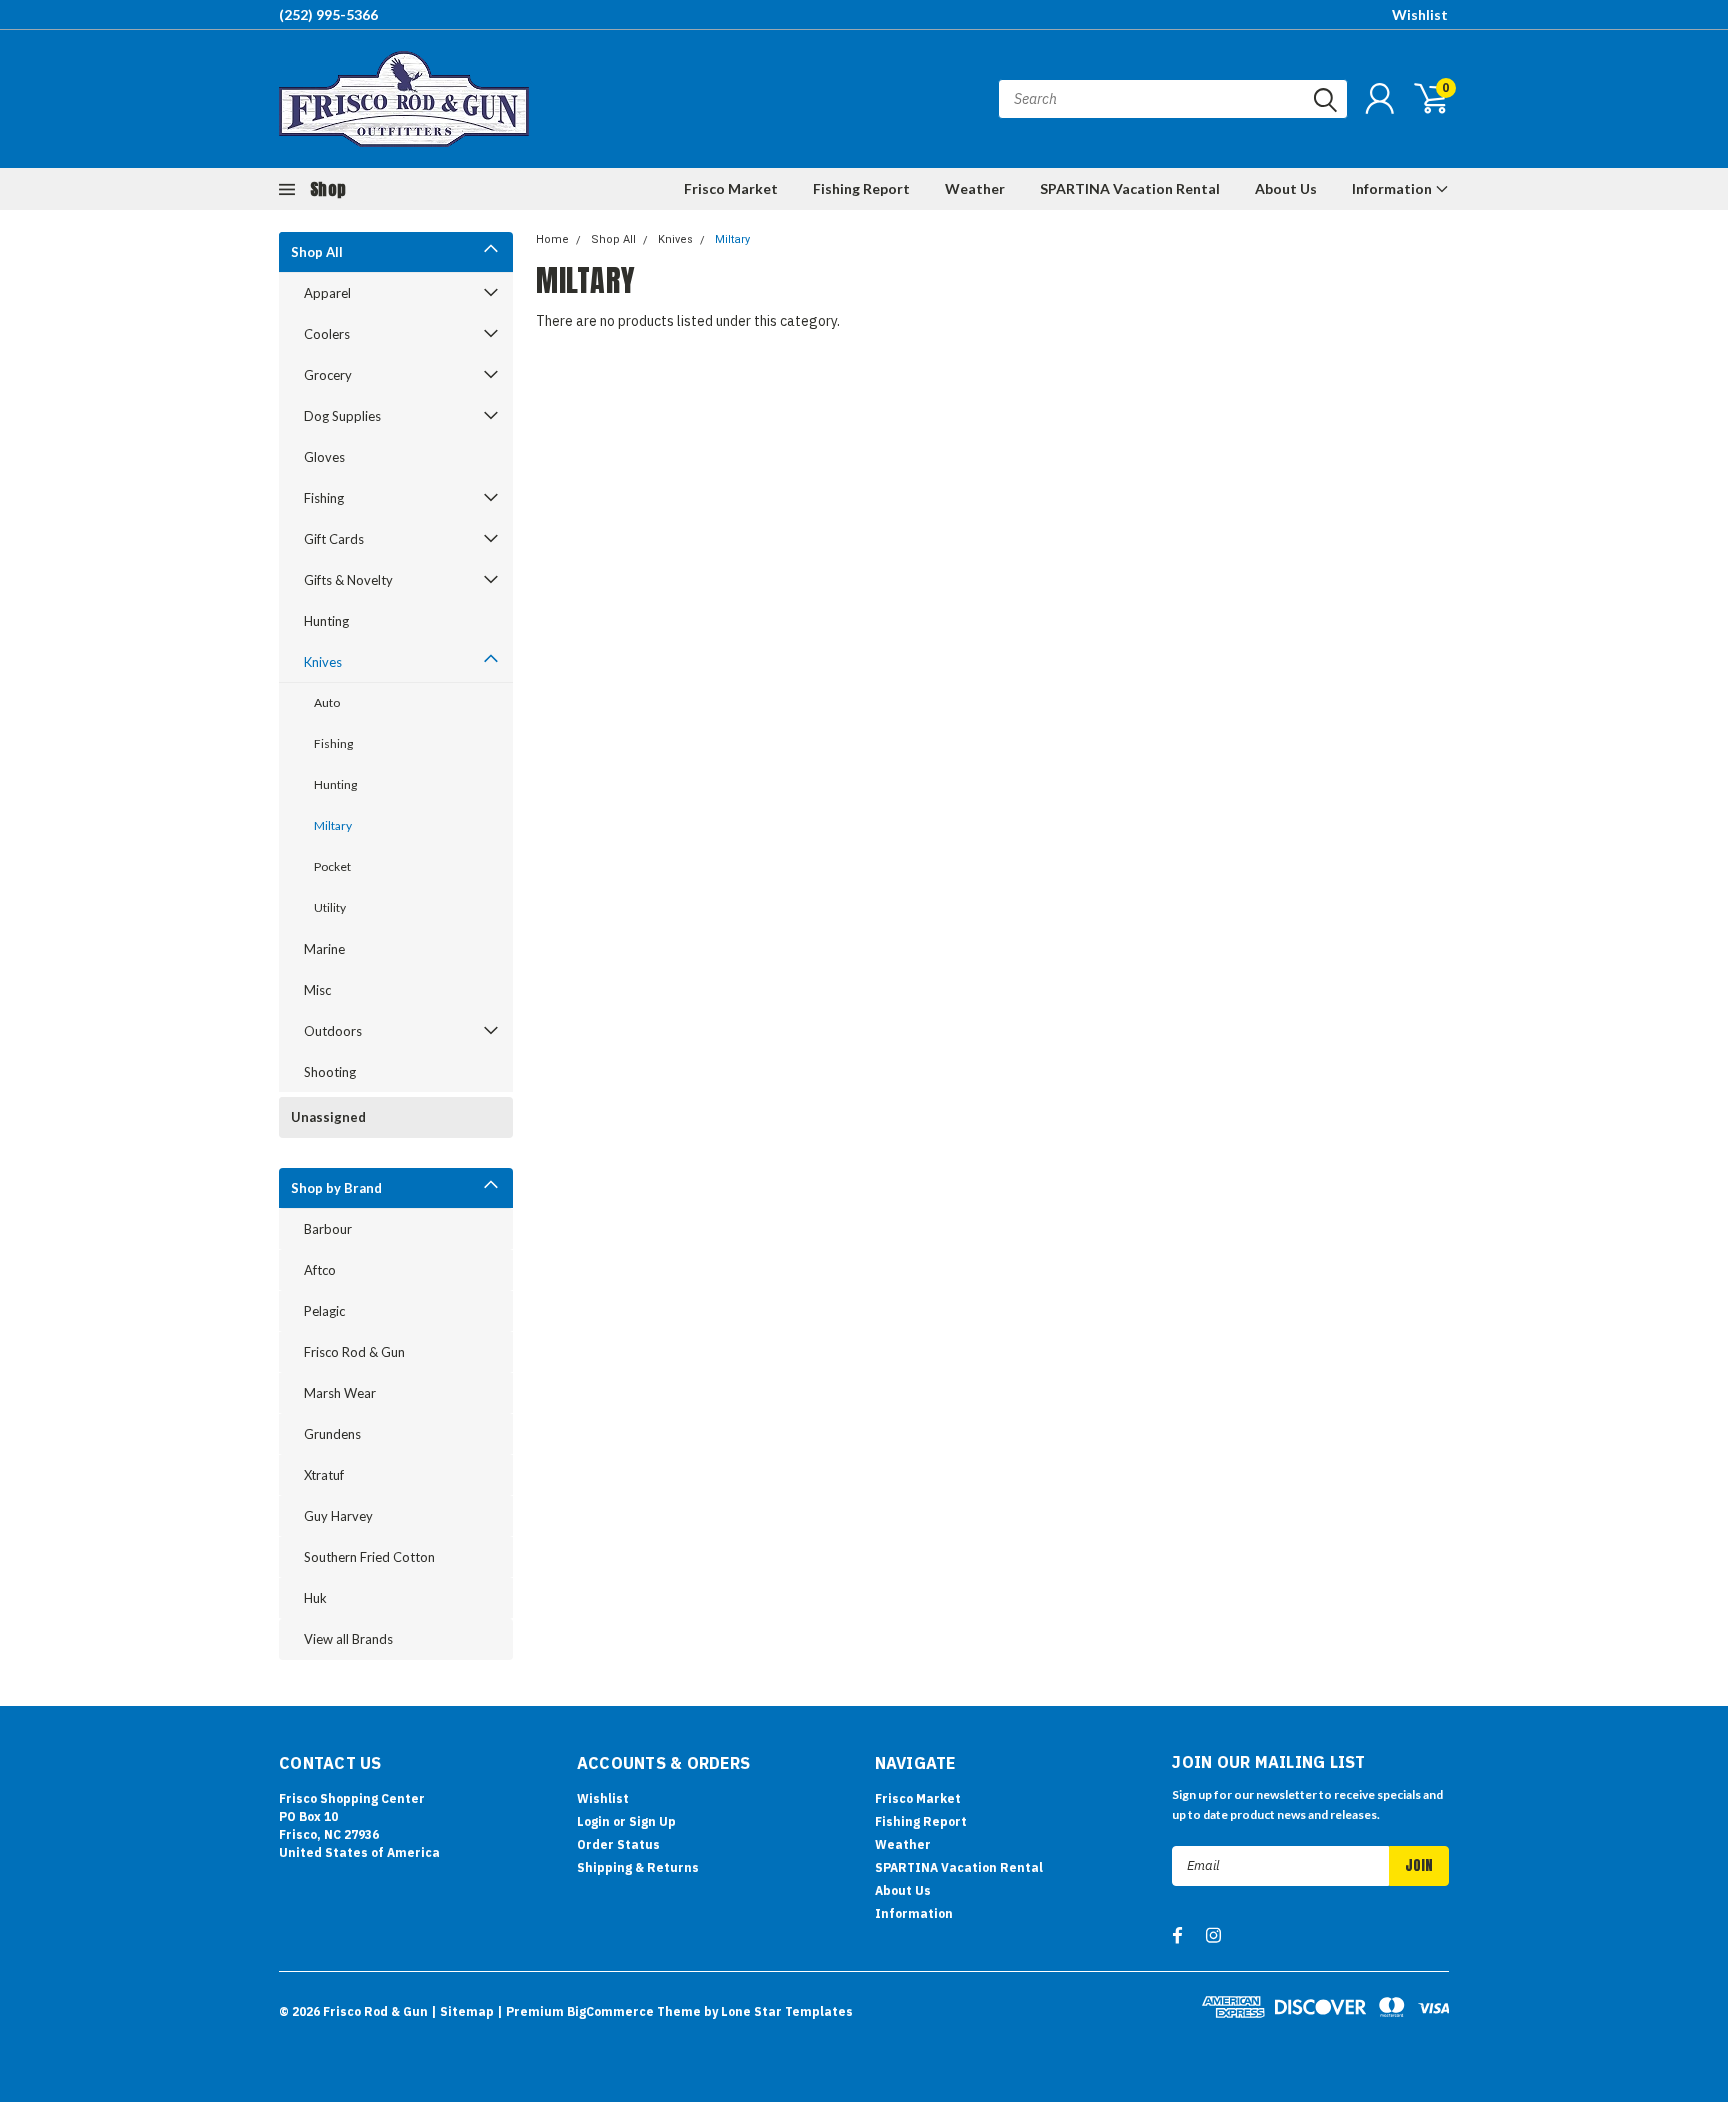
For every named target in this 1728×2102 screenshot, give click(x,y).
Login (593, 1821)
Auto (327, 702)
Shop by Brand (336, 1188)
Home (552, 239)
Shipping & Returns (638, 1867)
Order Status (618, 1844)
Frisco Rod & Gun (354, 1352)
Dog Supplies (342, 416)
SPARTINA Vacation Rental (1130, 188)
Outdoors (333, 1031)
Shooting (330, 1072)
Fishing (324, 498)
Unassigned (328, 1117)
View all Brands (348, 1639)
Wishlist (1420, 14)
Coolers (327, 334)
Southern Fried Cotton (369, 1557)
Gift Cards (334, 539)
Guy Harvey (338, 1516)
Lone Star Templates (787, 2011)
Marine (324, 949)
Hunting (326, 621)
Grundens (332, 1434)
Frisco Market (731, 188)
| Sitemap (462, 2011)
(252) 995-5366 (328, 14)
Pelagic (324, 1311)
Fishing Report (861, 188)
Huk (315, 1598)
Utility (330, 907)
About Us (1286, 188)
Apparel (327, 293)
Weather (975, 188)
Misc (317, 990)
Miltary (333, 825)
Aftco (320, 1270)
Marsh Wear (340, 1393)
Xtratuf (324, 1475)
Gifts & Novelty (348, 580)
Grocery (328, 375)
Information (1393, 188)
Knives (323, 662)
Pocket (332, 866)
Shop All (317, 252)
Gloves (324, 457)
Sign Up (652, 1821)
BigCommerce (610, 2011)
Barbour (328, 1229)
